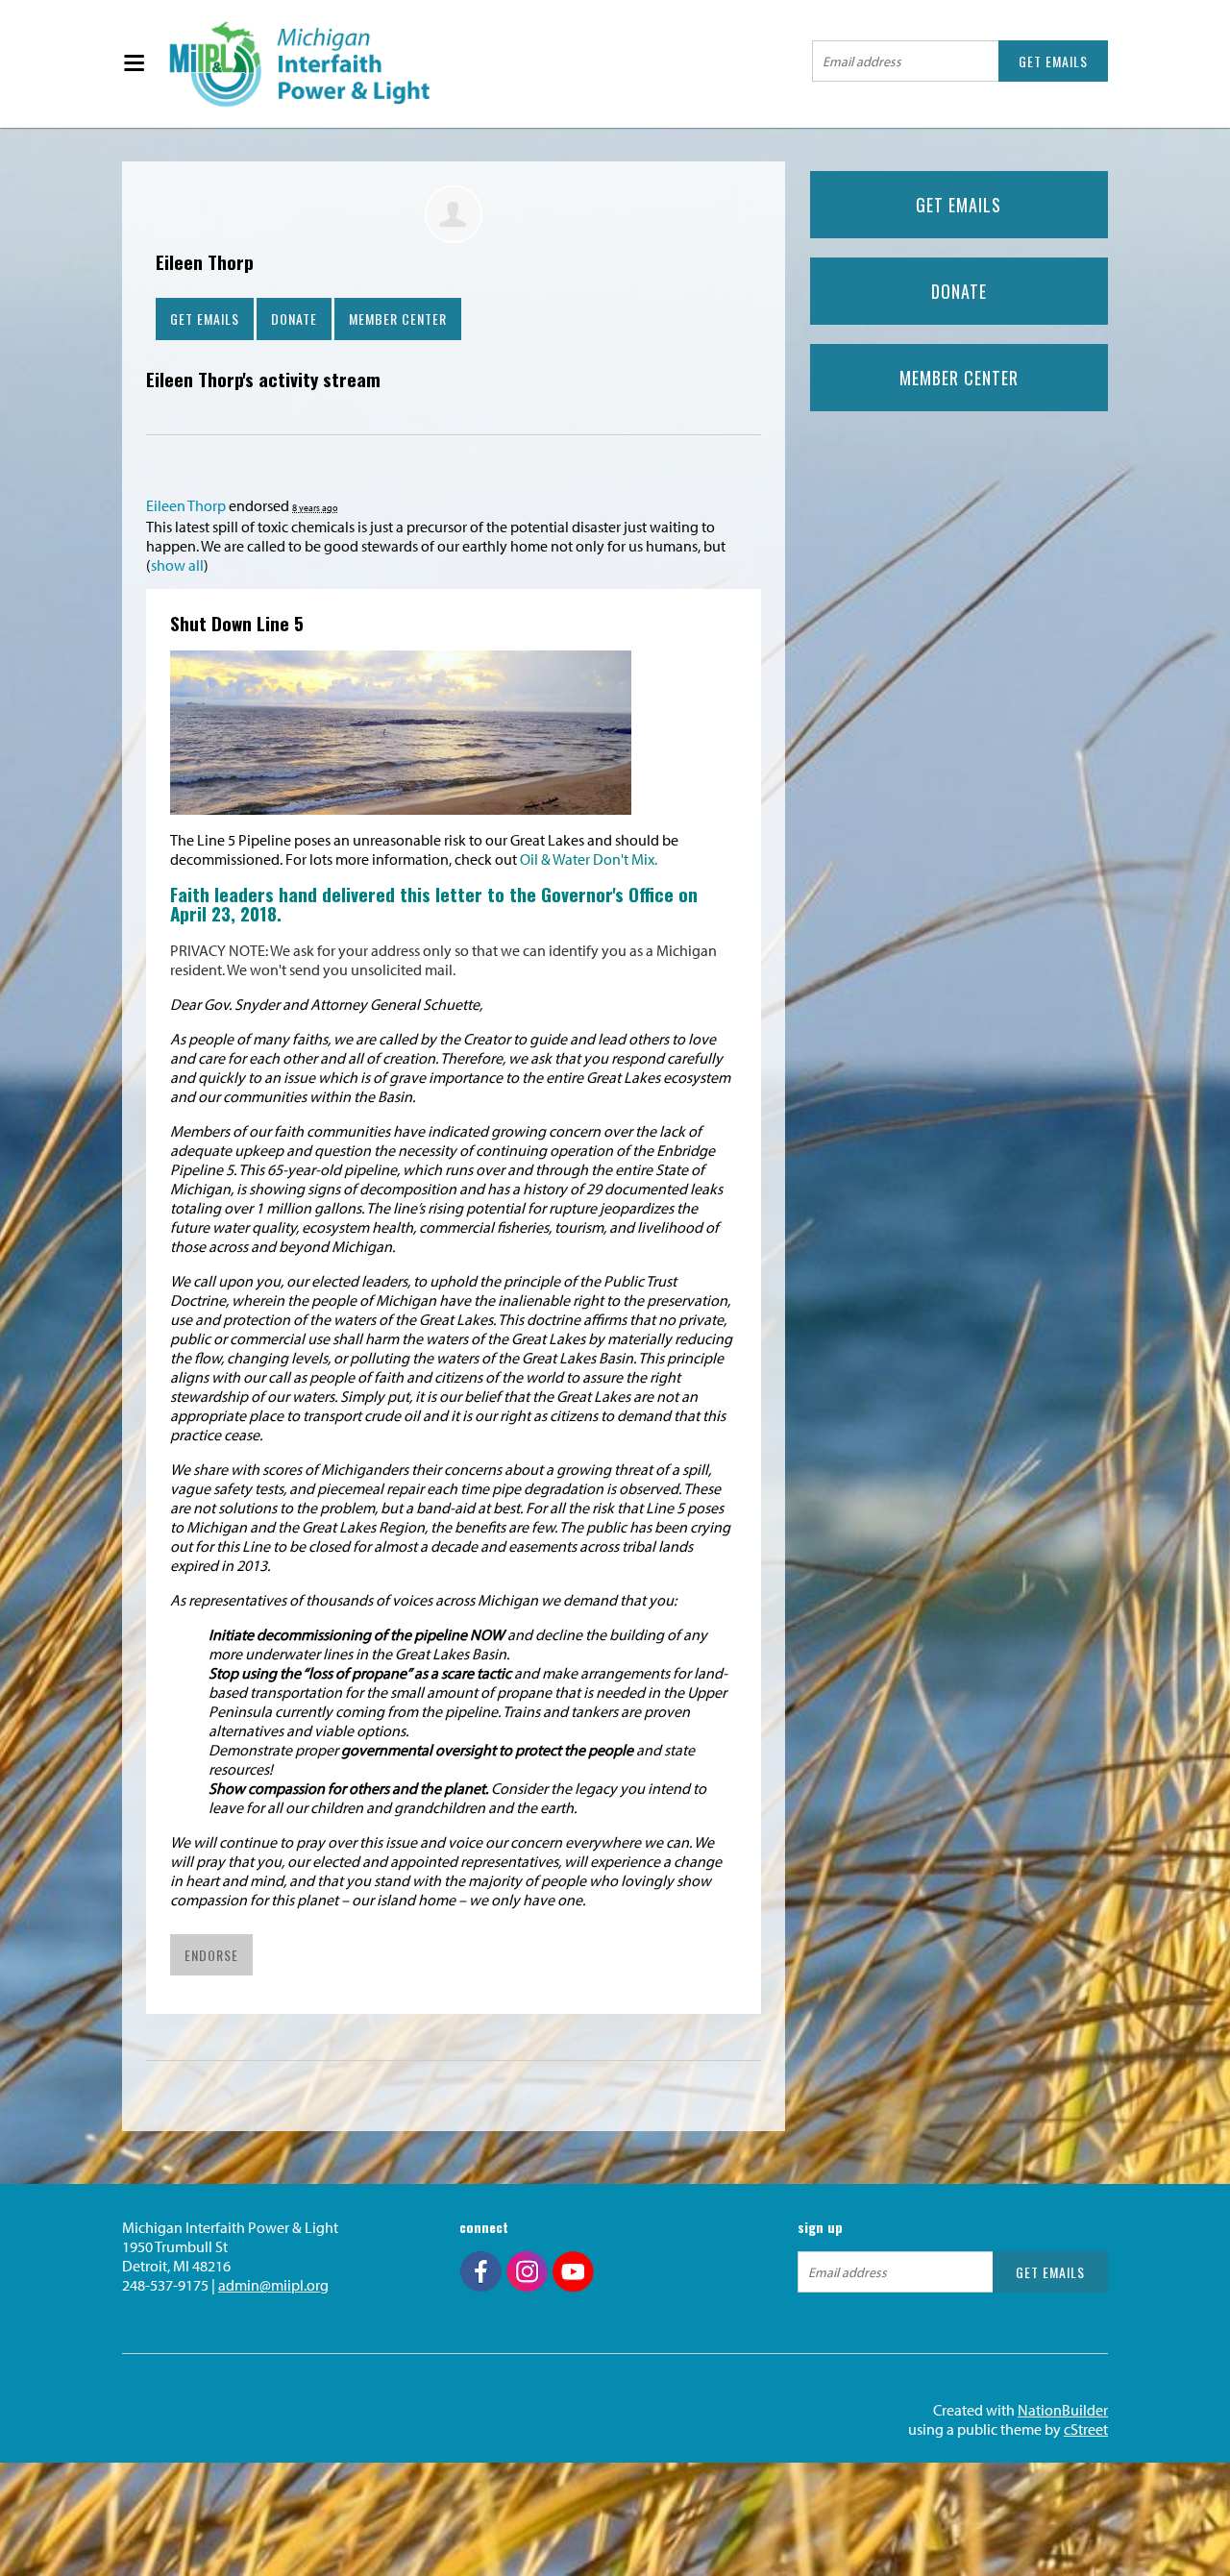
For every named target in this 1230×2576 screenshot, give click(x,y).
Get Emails (205, 319)
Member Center (398, 319)
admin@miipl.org (273, 2285)
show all (177, 565)
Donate (294, 319)
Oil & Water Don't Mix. (589, 859)
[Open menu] (134, 64)
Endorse (211, 1955)
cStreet (1086, 2429)
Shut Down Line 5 (237, 623)
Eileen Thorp (186, 505)
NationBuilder (1063, 2410)
